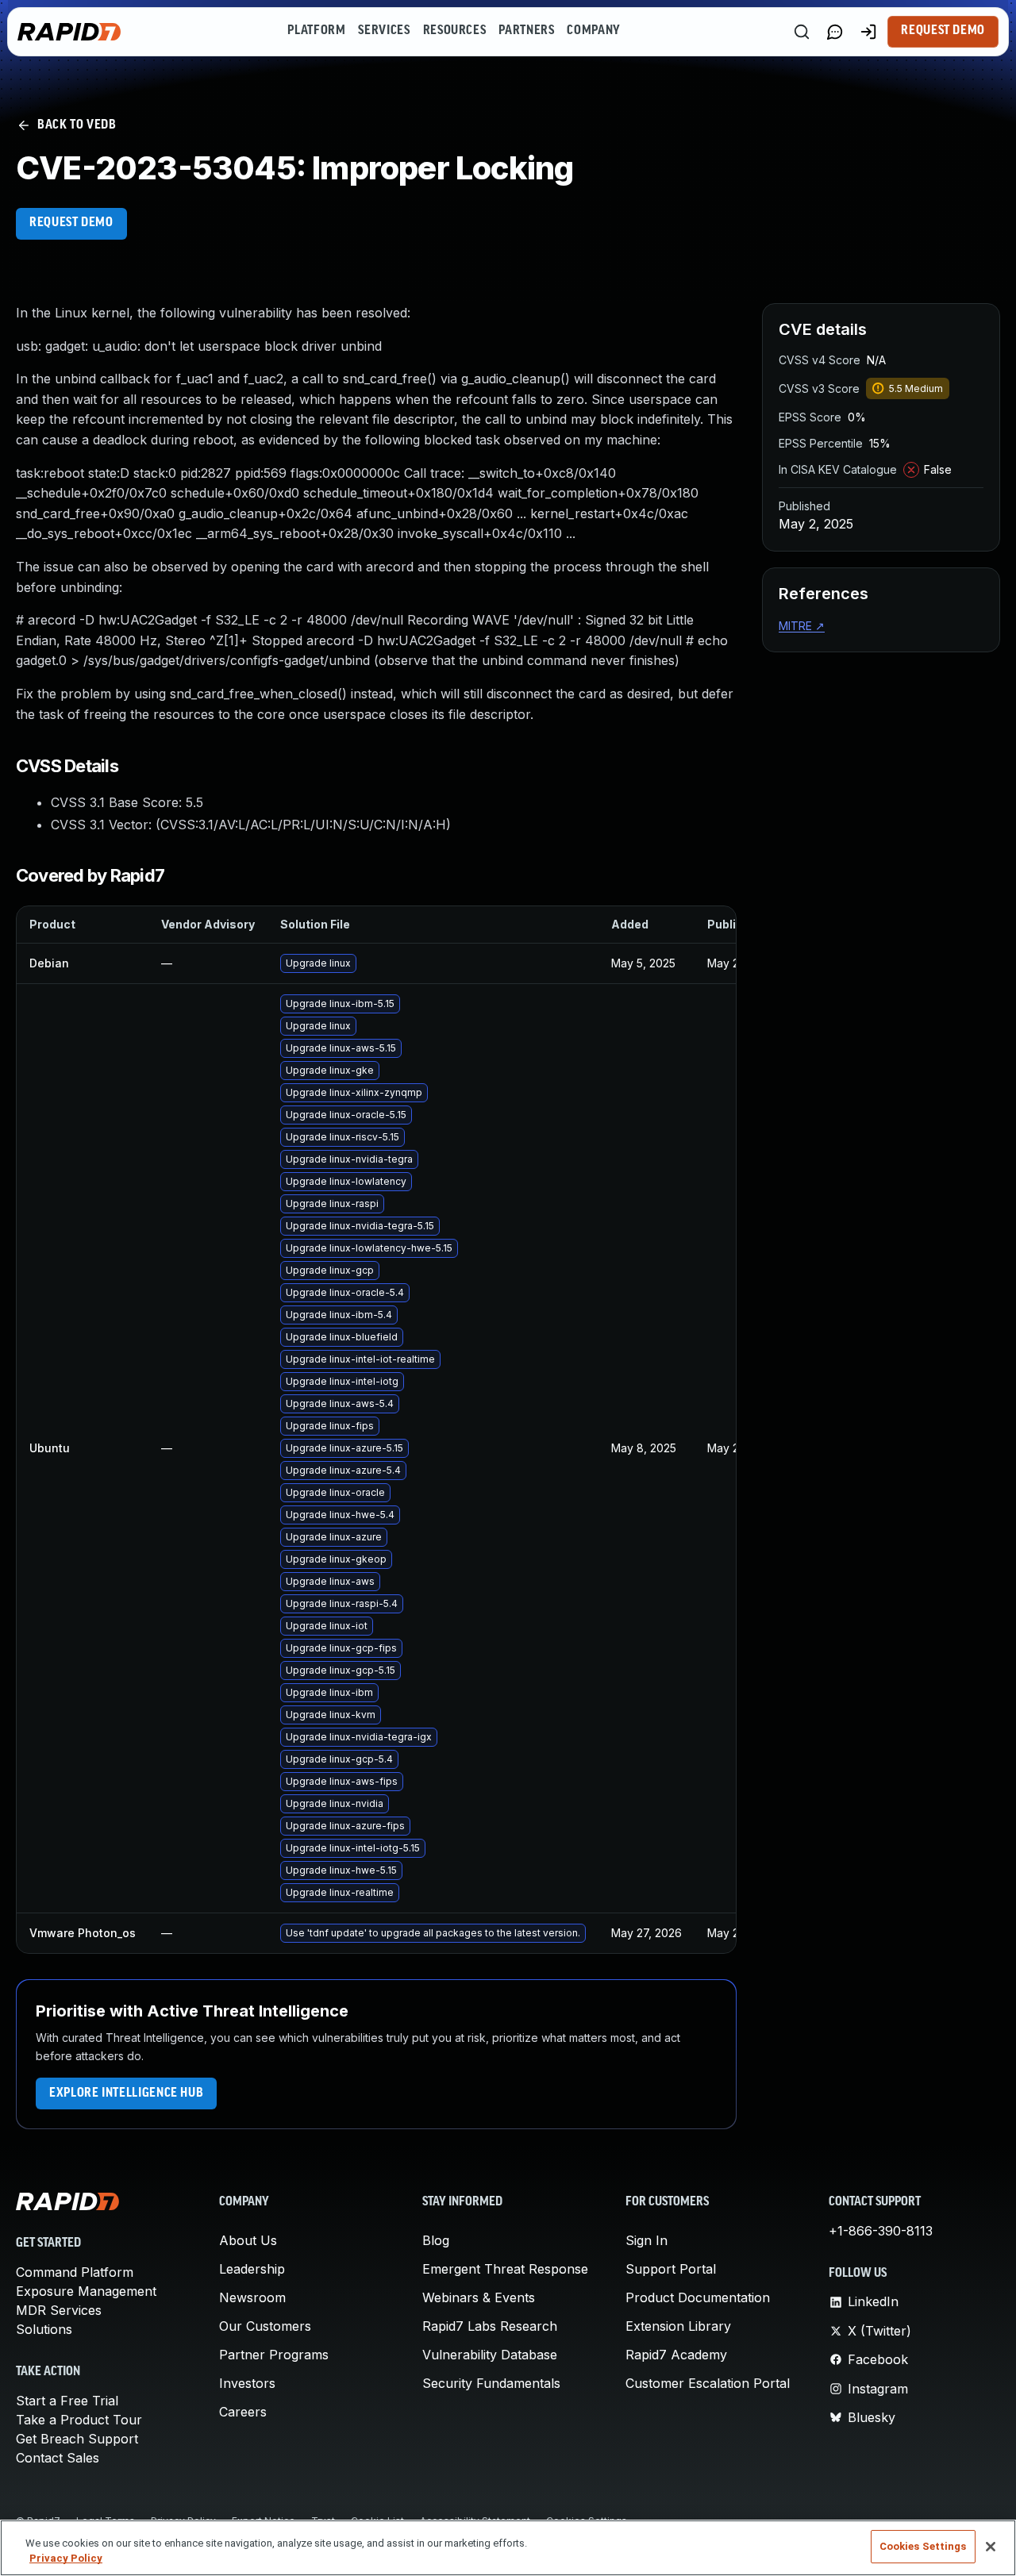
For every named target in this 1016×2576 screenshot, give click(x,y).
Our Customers (265, 2326)
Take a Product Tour (79, 2420)
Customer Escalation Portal (708, 2383)
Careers (243, 2412)
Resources (455, 31)
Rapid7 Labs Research (490, 2326)
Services (384, 31)
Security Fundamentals (491, 2383)
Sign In (647, 2240)
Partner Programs (274, 2355)
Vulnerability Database (490, 2355)
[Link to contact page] (835, 32)
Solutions (44, 2329)
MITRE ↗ (802, 626)
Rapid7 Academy (676, 2355)
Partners (526, 31)
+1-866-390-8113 (881, 2231)
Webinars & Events (479, 2297)
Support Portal (671, 2269)
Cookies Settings (923, 2546)
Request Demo (943, 31)
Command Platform (75, 2272)
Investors (247, 2383)
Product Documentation (698, 2297)
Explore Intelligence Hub (126, 2093)
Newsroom (252, 2297)
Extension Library (678, 2326)
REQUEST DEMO (71, 223)
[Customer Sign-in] (868, 32)
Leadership (252, 2269)
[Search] (802, 32)
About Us (248, 2240)
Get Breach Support (77, 2439)
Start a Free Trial (67, 2401)
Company (593, 31)
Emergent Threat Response (505, 2269)
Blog (436, 2240)
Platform (316, 31)
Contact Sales (58, 2458)
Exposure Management (86, 2291)
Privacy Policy (66, 2559)
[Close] (991, 2547)
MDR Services (59, 2310)
